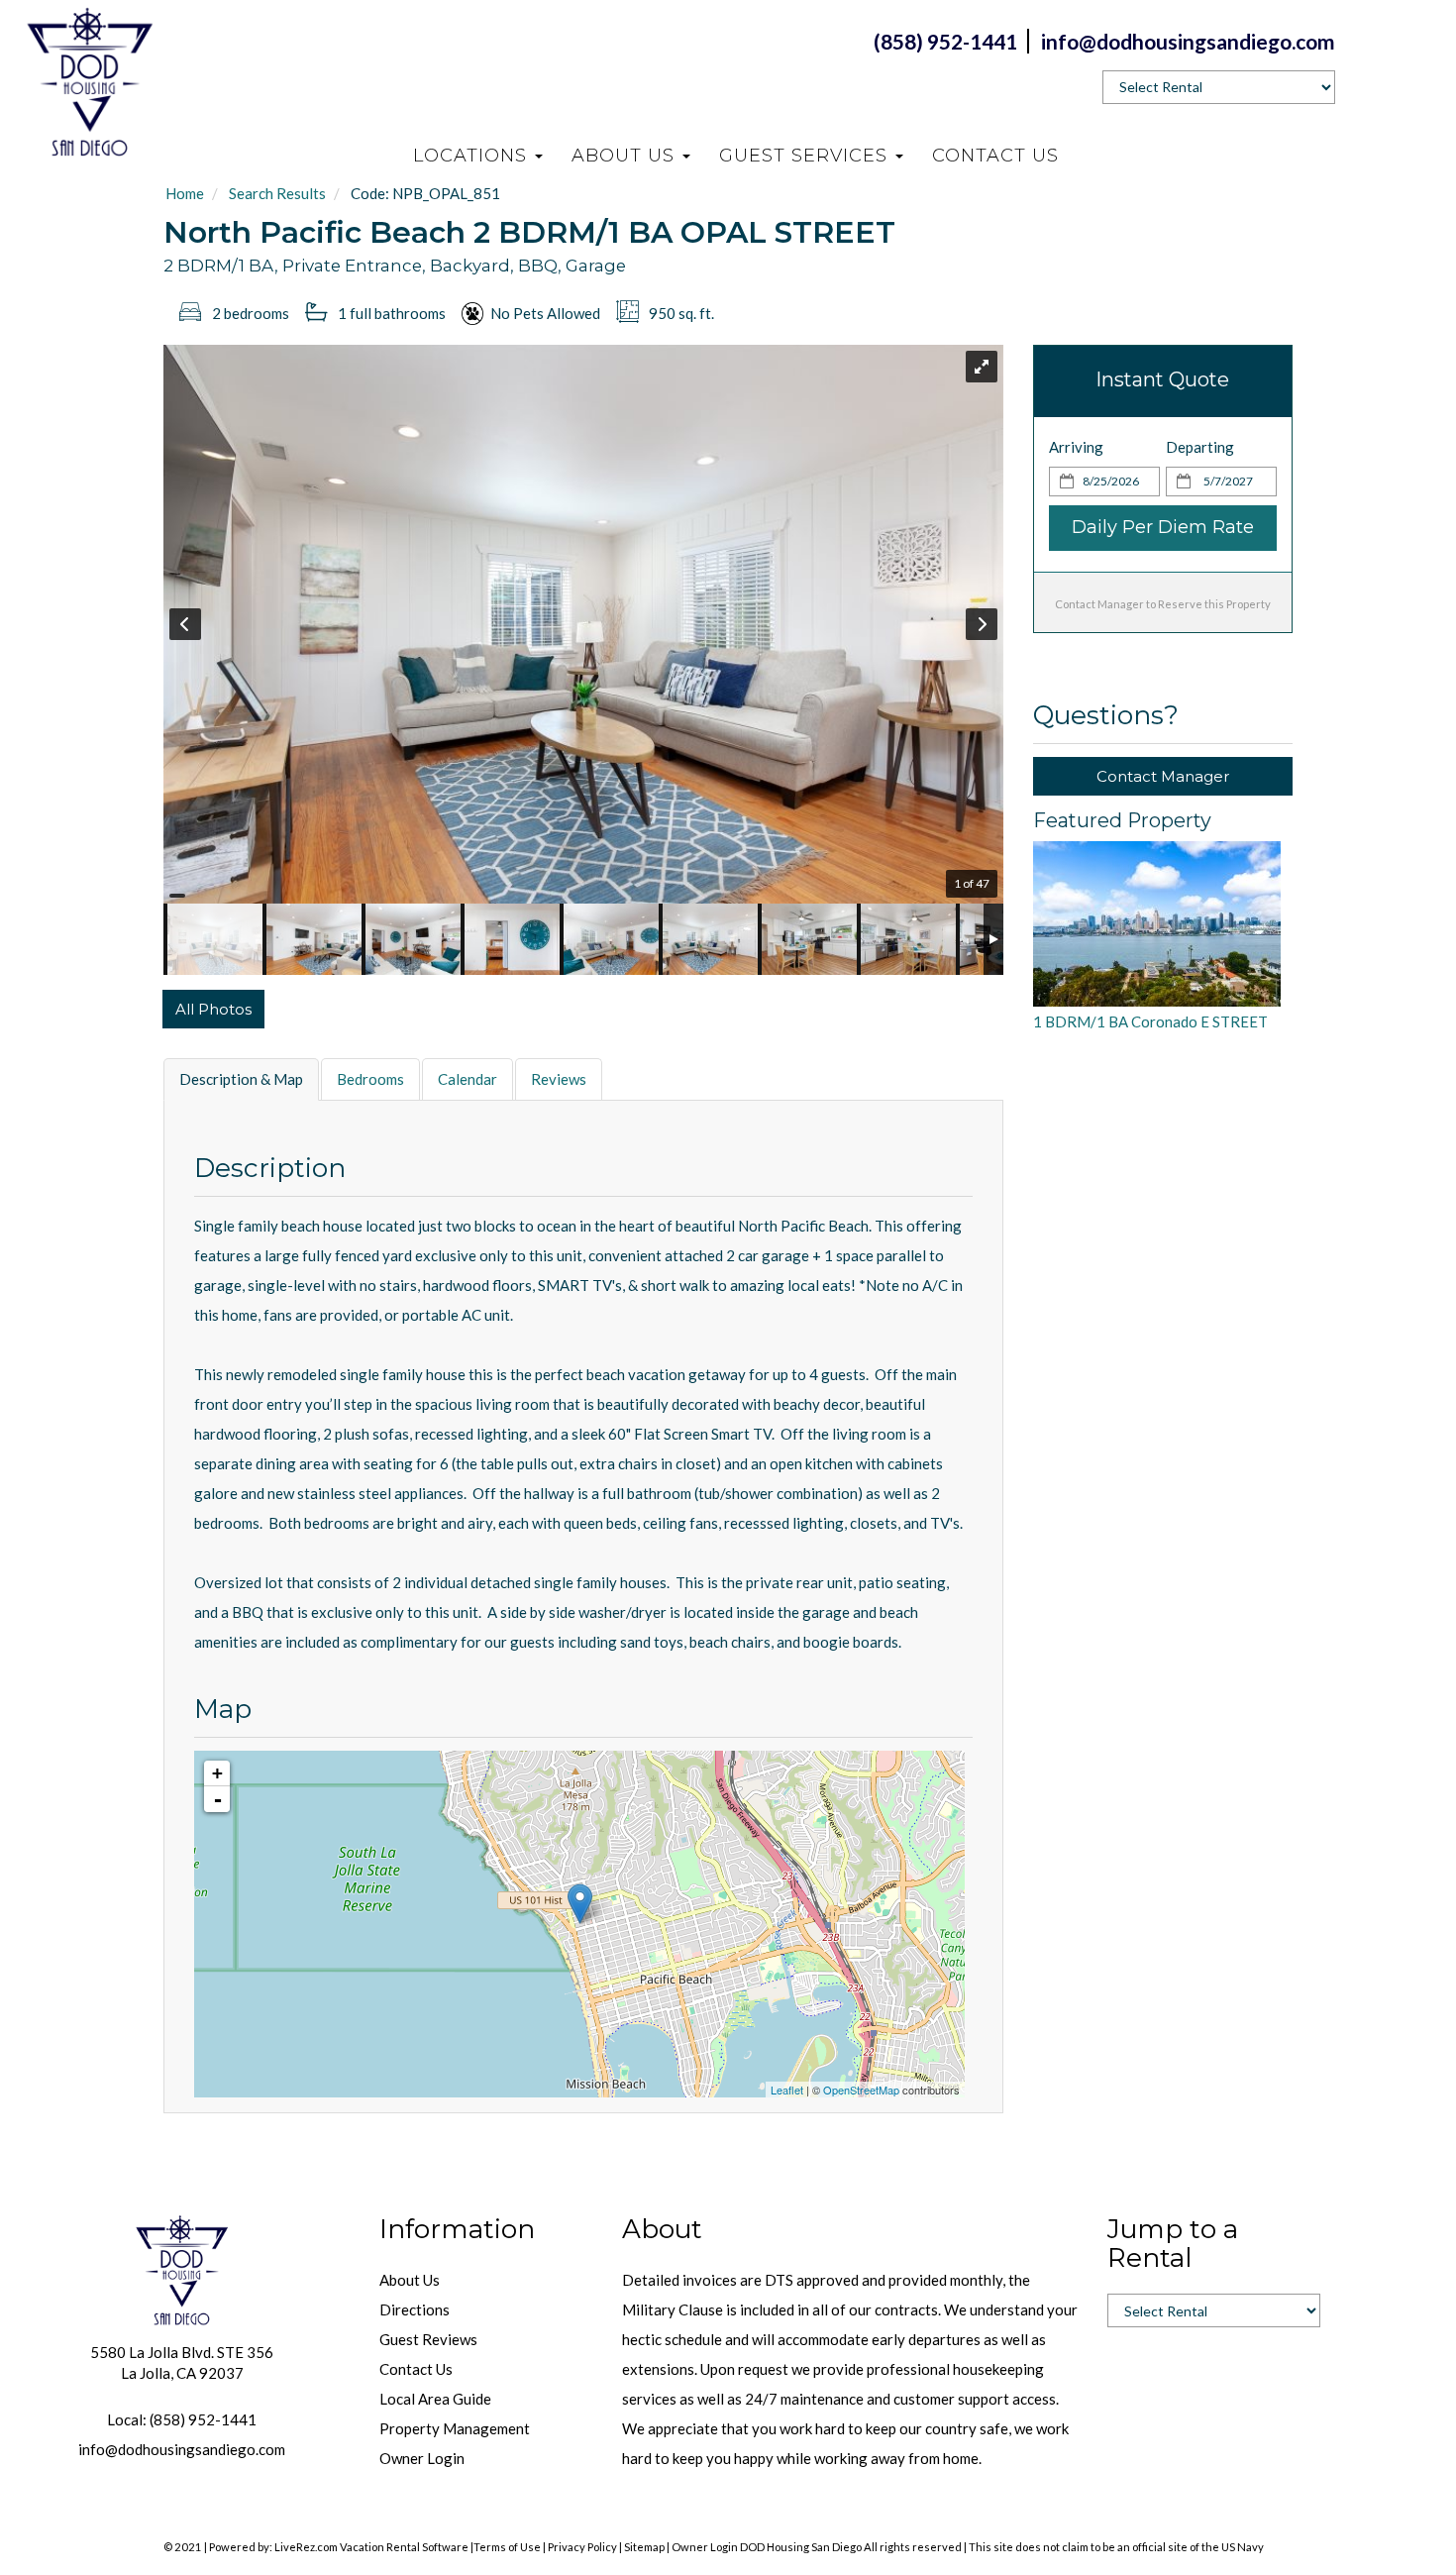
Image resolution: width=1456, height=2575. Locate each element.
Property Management (455, 2428)
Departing (1200, 447)
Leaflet (787, 2090)
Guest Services (806, 156)
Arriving (1076, 447)
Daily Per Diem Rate (1163, 527)
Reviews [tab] (559, 1079)
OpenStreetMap (861, 2090)
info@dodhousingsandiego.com (182, 2449)
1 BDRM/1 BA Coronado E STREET (1150, 1021)
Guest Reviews (428, 2339)
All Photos (213, 1009)
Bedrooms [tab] (370, 1079)
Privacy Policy (582, 2547)
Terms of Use (507, 2547)
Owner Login (422, 2458)
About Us (626, 156)
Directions (415, 2309)
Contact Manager (1163, 776)
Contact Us (995, 156)
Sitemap (644, 2547)
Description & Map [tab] (241, 1079)
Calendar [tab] (468, 1079)
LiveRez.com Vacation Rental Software (371, 2547)
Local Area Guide (435, 2399)
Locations (473, 156)
